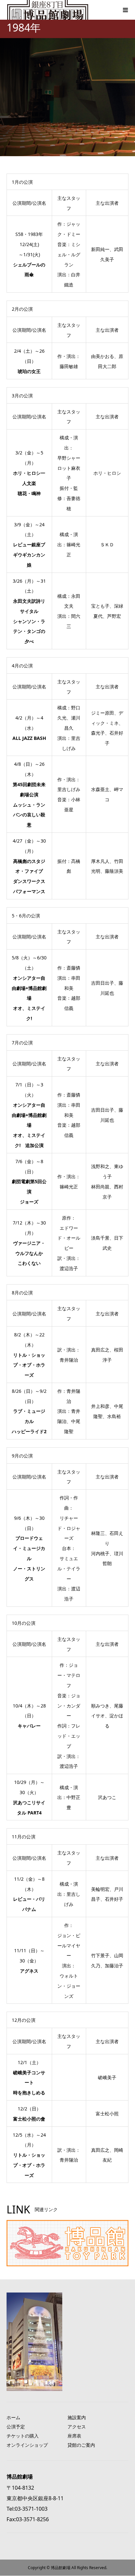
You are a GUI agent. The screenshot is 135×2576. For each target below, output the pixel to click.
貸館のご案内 (81, 2445)
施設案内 (77, 2417)
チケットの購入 (23, 2436)
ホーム (13, 2417)
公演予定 (16, 2427)
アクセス (77, 2427)
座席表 (74, 2436)
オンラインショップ (27, 2445)
